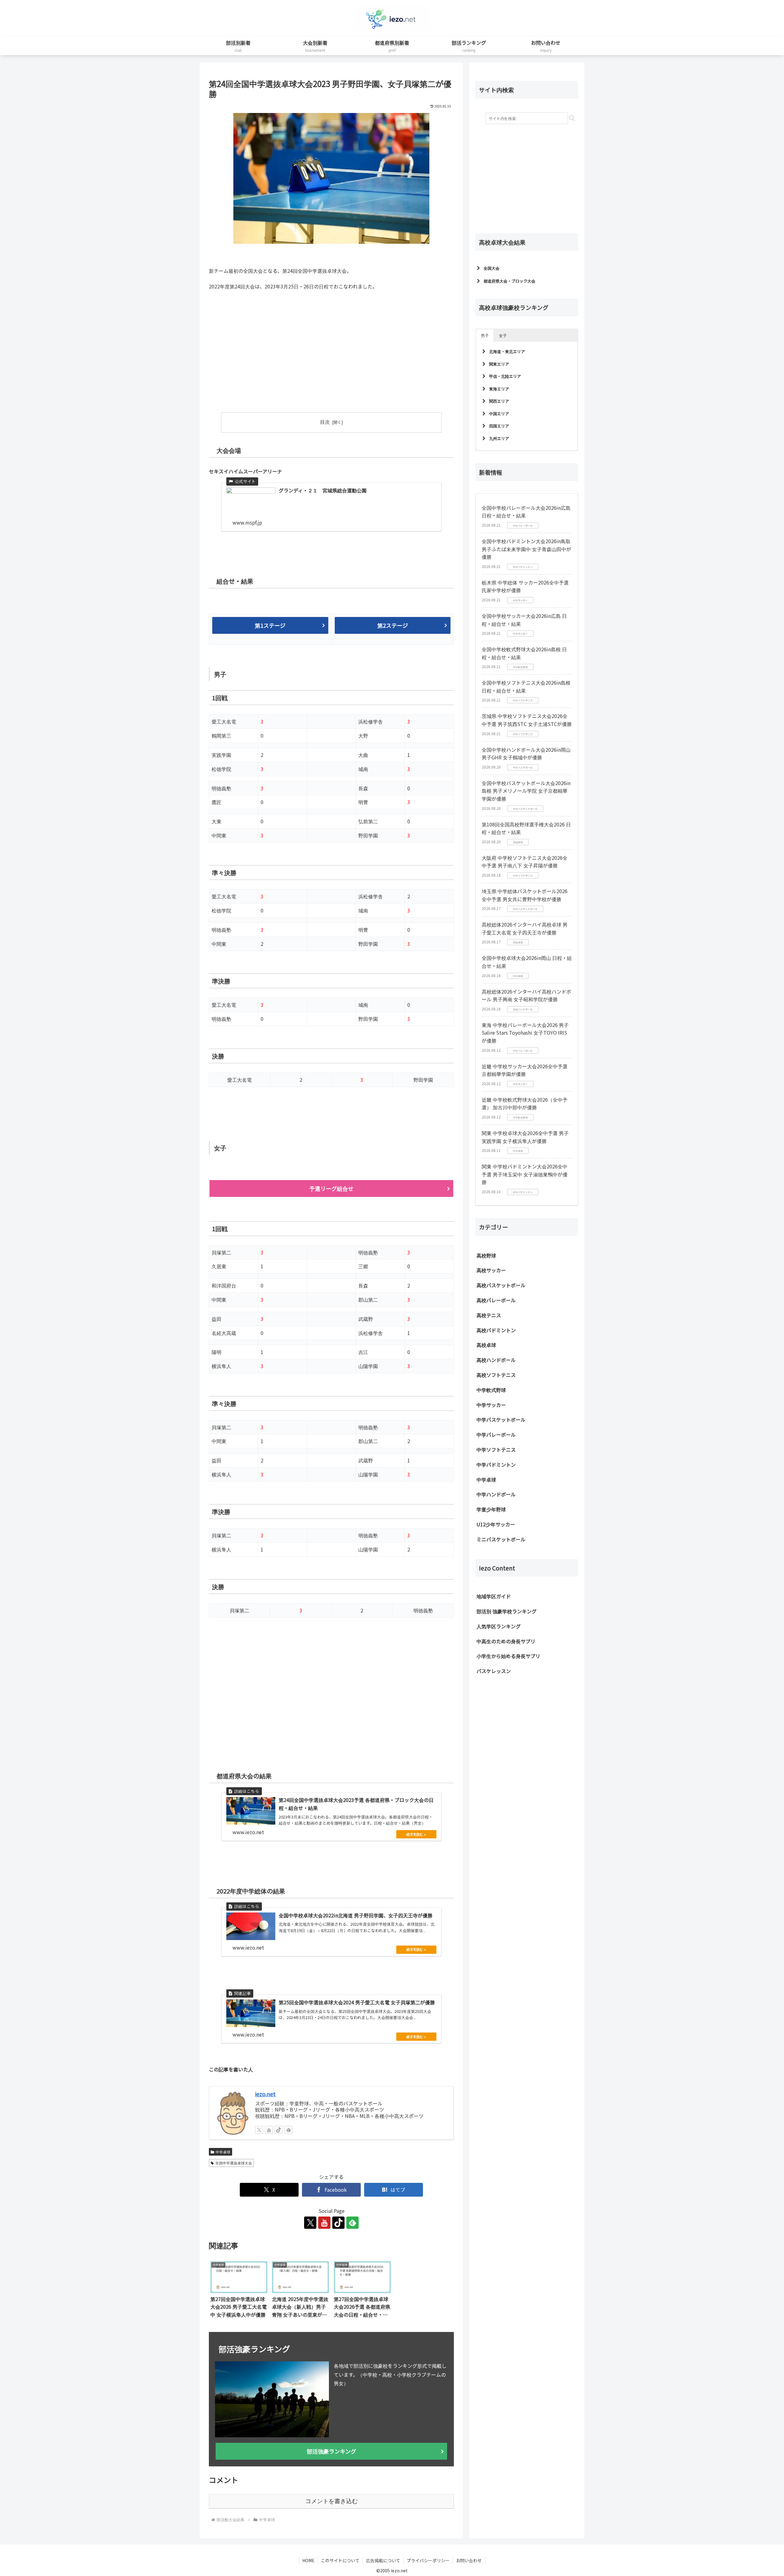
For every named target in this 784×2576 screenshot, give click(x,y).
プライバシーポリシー (428, 2559)
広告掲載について (383, 2559)
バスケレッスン (494, 1671)
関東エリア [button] (499, 364)
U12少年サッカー (496, 1524)
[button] (572, 118)
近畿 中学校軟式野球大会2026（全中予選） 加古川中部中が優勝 (525, 1104)
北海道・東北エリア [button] (507, 351)
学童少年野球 (491, 1509)
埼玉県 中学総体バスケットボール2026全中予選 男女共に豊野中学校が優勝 (525, 895)
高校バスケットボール (501, 1285)
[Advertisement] (270, 356)
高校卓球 (486, 1345)
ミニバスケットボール (501, 1539)
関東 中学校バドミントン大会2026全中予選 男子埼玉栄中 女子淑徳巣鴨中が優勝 (525, 1174)
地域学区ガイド (494, 1596)
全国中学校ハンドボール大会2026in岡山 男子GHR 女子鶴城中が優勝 (526, 754)
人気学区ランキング (499, 1626)
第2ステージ (393, 625)
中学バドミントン (496, 1465)
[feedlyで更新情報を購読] (288, 2129)
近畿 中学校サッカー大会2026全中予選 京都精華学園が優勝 (525, 1070)
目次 (325, 422)
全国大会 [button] (492, 268)
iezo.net (265, 2093)
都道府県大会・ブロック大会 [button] (509, 281)
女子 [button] (503, 335)
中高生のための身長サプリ (506, 1641)
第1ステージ (270, 625)
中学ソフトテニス (496, 1450)
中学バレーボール (496, 1435)
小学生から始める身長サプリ (508, 1656)
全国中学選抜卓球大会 (234, 2162)
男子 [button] (485, 335)
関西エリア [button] (499, 401)
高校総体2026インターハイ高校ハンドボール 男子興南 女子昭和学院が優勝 (526, 995)
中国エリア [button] (499, 414)
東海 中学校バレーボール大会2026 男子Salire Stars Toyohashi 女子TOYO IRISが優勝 (525, 1033)
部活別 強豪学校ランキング (507, 1611)
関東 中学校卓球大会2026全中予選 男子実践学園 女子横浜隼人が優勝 (525, 1137)
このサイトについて (340, 2559)
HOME (308, 2559)
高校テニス (489, 1315)
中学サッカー (491, 1405)
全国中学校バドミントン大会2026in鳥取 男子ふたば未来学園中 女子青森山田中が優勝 (526, 549)
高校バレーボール (496, 1300)
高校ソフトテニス (496, 1375)
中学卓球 (223, 2151)
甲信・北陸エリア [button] (505, 376)
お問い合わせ (469, 2559)
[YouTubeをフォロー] (269, 2129)
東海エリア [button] (499, 389)
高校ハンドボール (496, 1360)
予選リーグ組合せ (331, 1188)
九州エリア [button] (499, 438)
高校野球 (486, 1255)
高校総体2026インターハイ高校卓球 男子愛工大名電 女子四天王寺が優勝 (525, 928)
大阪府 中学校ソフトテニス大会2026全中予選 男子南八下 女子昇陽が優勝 (525, 862)
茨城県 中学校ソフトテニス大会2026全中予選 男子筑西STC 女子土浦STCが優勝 (527, 720)
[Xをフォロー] (259, 2129)
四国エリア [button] (499, 426)
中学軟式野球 (491, 1390)
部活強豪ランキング (332, 2450)
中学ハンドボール (496, 1494)
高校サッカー (491, 1270)
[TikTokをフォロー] (279, 2129)
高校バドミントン (496, 1330)
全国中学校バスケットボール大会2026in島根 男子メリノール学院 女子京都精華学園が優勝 (526, 791)
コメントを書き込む (332, 2500)
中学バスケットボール (501, 1420)
